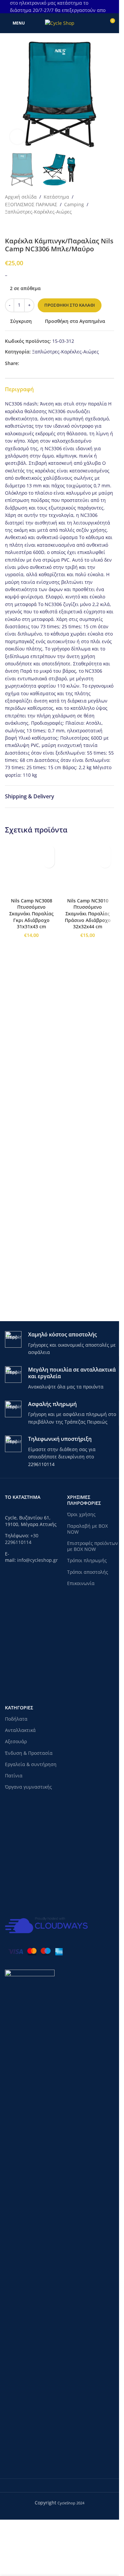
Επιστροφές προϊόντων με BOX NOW (93, 1617)
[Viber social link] (55, 364)
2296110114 (41, 1535)
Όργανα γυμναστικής (28, 1858)
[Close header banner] (111, 7)
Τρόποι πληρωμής (87, 1632)
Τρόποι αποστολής (88, 1643)
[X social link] (31, 364)
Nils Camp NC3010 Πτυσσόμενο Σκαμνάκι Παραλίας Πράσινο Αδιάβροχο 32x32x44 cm (88, 1358)
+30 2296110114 (22, 1610)
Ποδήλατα (16, 1790)
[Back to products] (17, 226)
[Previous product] (9, 226)
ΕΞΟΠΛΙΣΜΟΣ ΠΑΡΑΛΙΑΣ (31, 204)
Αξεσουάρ (16, 1813)
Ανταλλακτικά (20, 1801)
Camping (74, 204)
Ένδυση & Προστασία (29, 1824)
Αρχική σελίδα (21, 197)
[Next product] (25, 226)
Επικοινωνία (81, 1655)
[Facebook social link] (23, 364)
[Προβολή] (17, 137)
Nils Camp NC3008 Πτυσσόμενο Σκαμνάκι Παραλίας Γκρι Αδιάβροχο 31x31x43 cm (31, 1358)
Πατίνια (14, 1847)
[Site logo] (60, 23)
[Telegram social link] (47, 364)
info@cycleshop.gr (38, 1631)
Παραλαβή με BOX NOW (87, 1600)
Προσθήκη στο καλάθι (70, 305)
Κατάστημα (56, 197)
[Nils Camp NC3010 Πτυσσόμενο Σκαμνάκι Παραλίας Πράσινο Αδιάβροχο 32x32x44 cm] (88, 1090)
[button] (12, 94)
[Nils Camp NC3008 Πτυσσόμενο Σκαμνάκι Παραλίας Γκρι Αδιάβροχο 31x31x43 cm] (31, 1090)
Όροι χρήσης (81, 1586)
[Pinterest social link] (39, 364)
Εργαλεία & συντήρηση (31, 1836)
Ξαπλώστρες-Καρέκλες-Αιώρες (38, 212)
